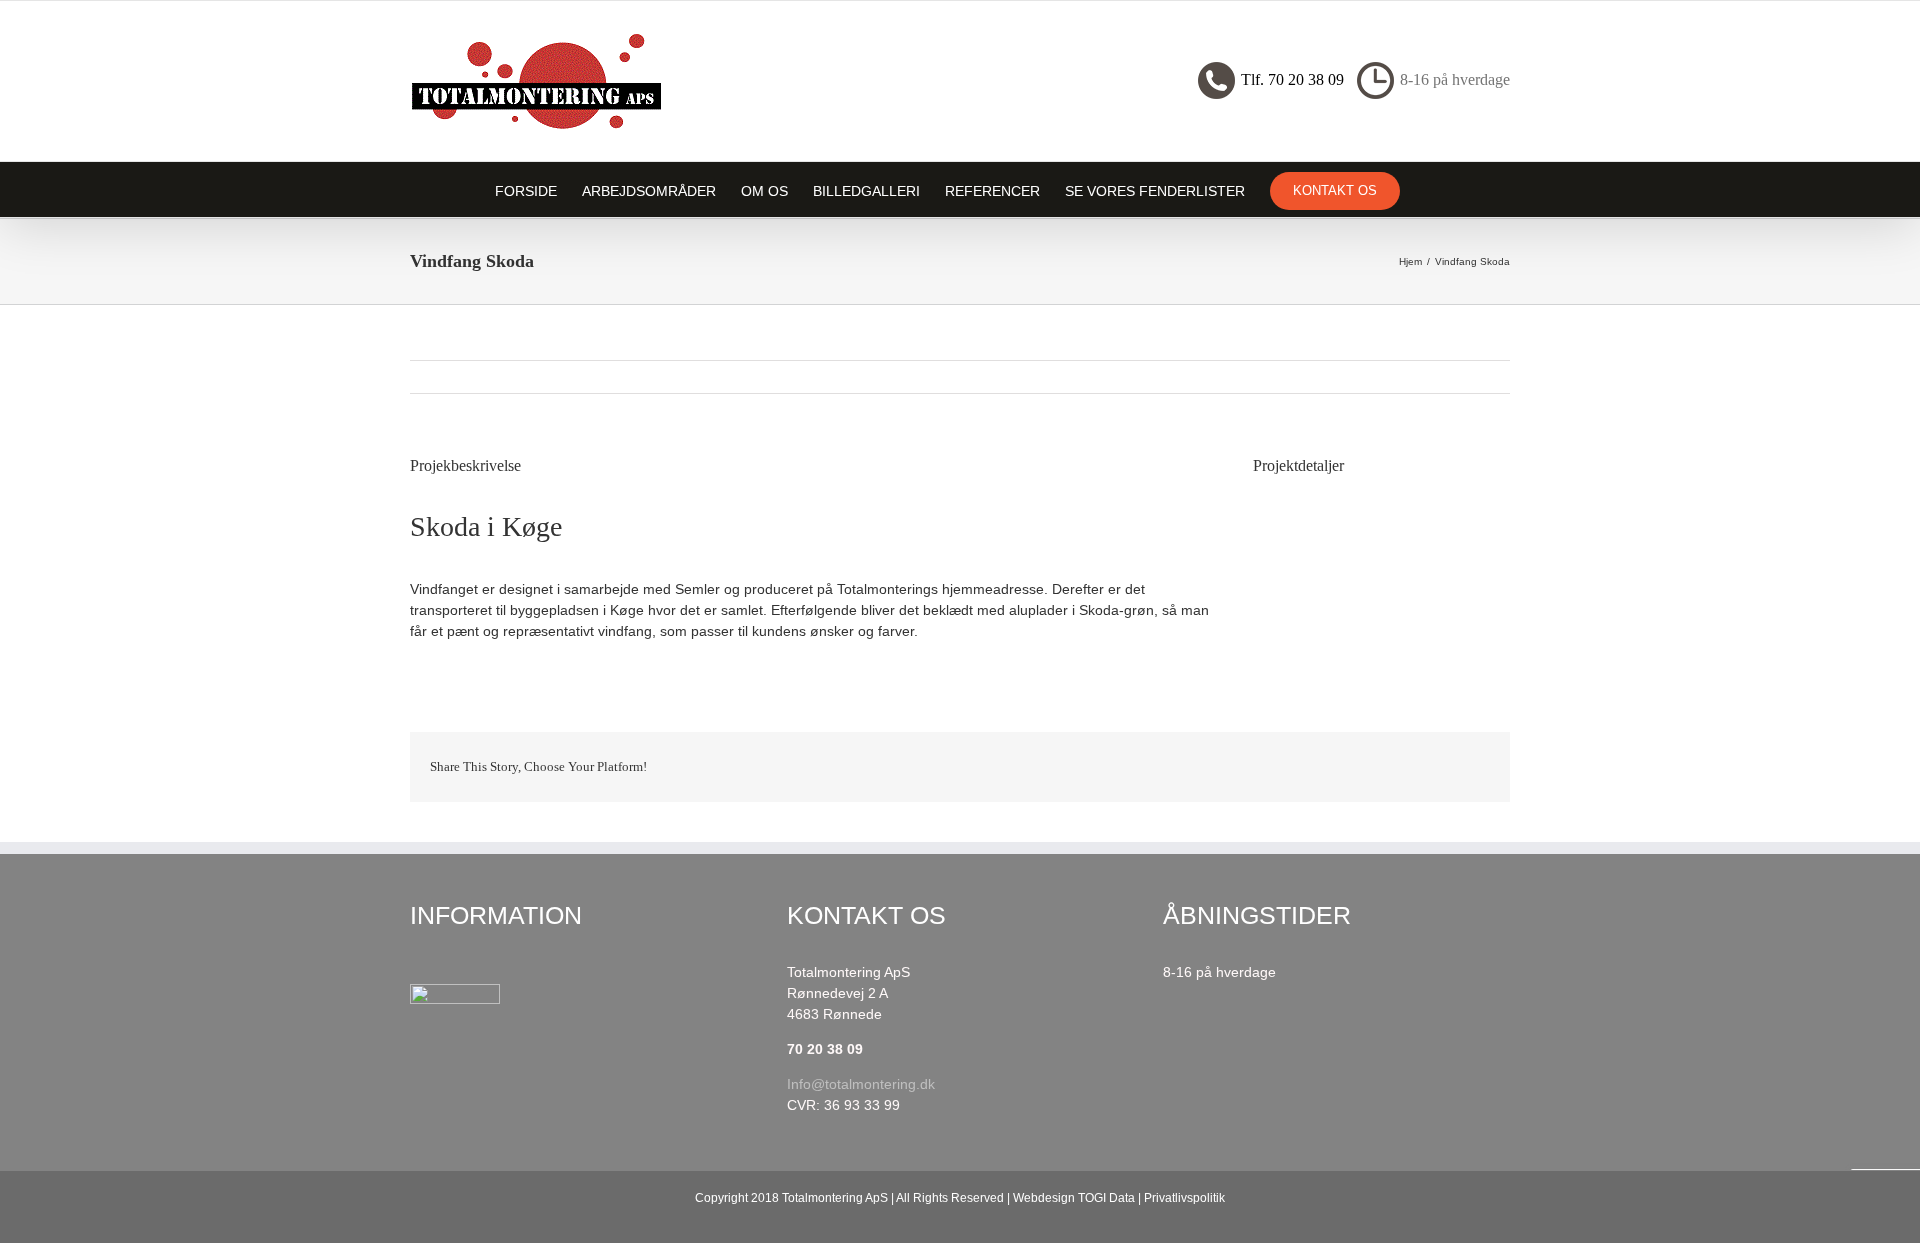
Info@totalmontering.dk (861, 1084)
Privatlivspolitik (1184, 1198)
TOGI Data (1106, 1198)
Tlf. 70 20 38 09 (1292, 79)
